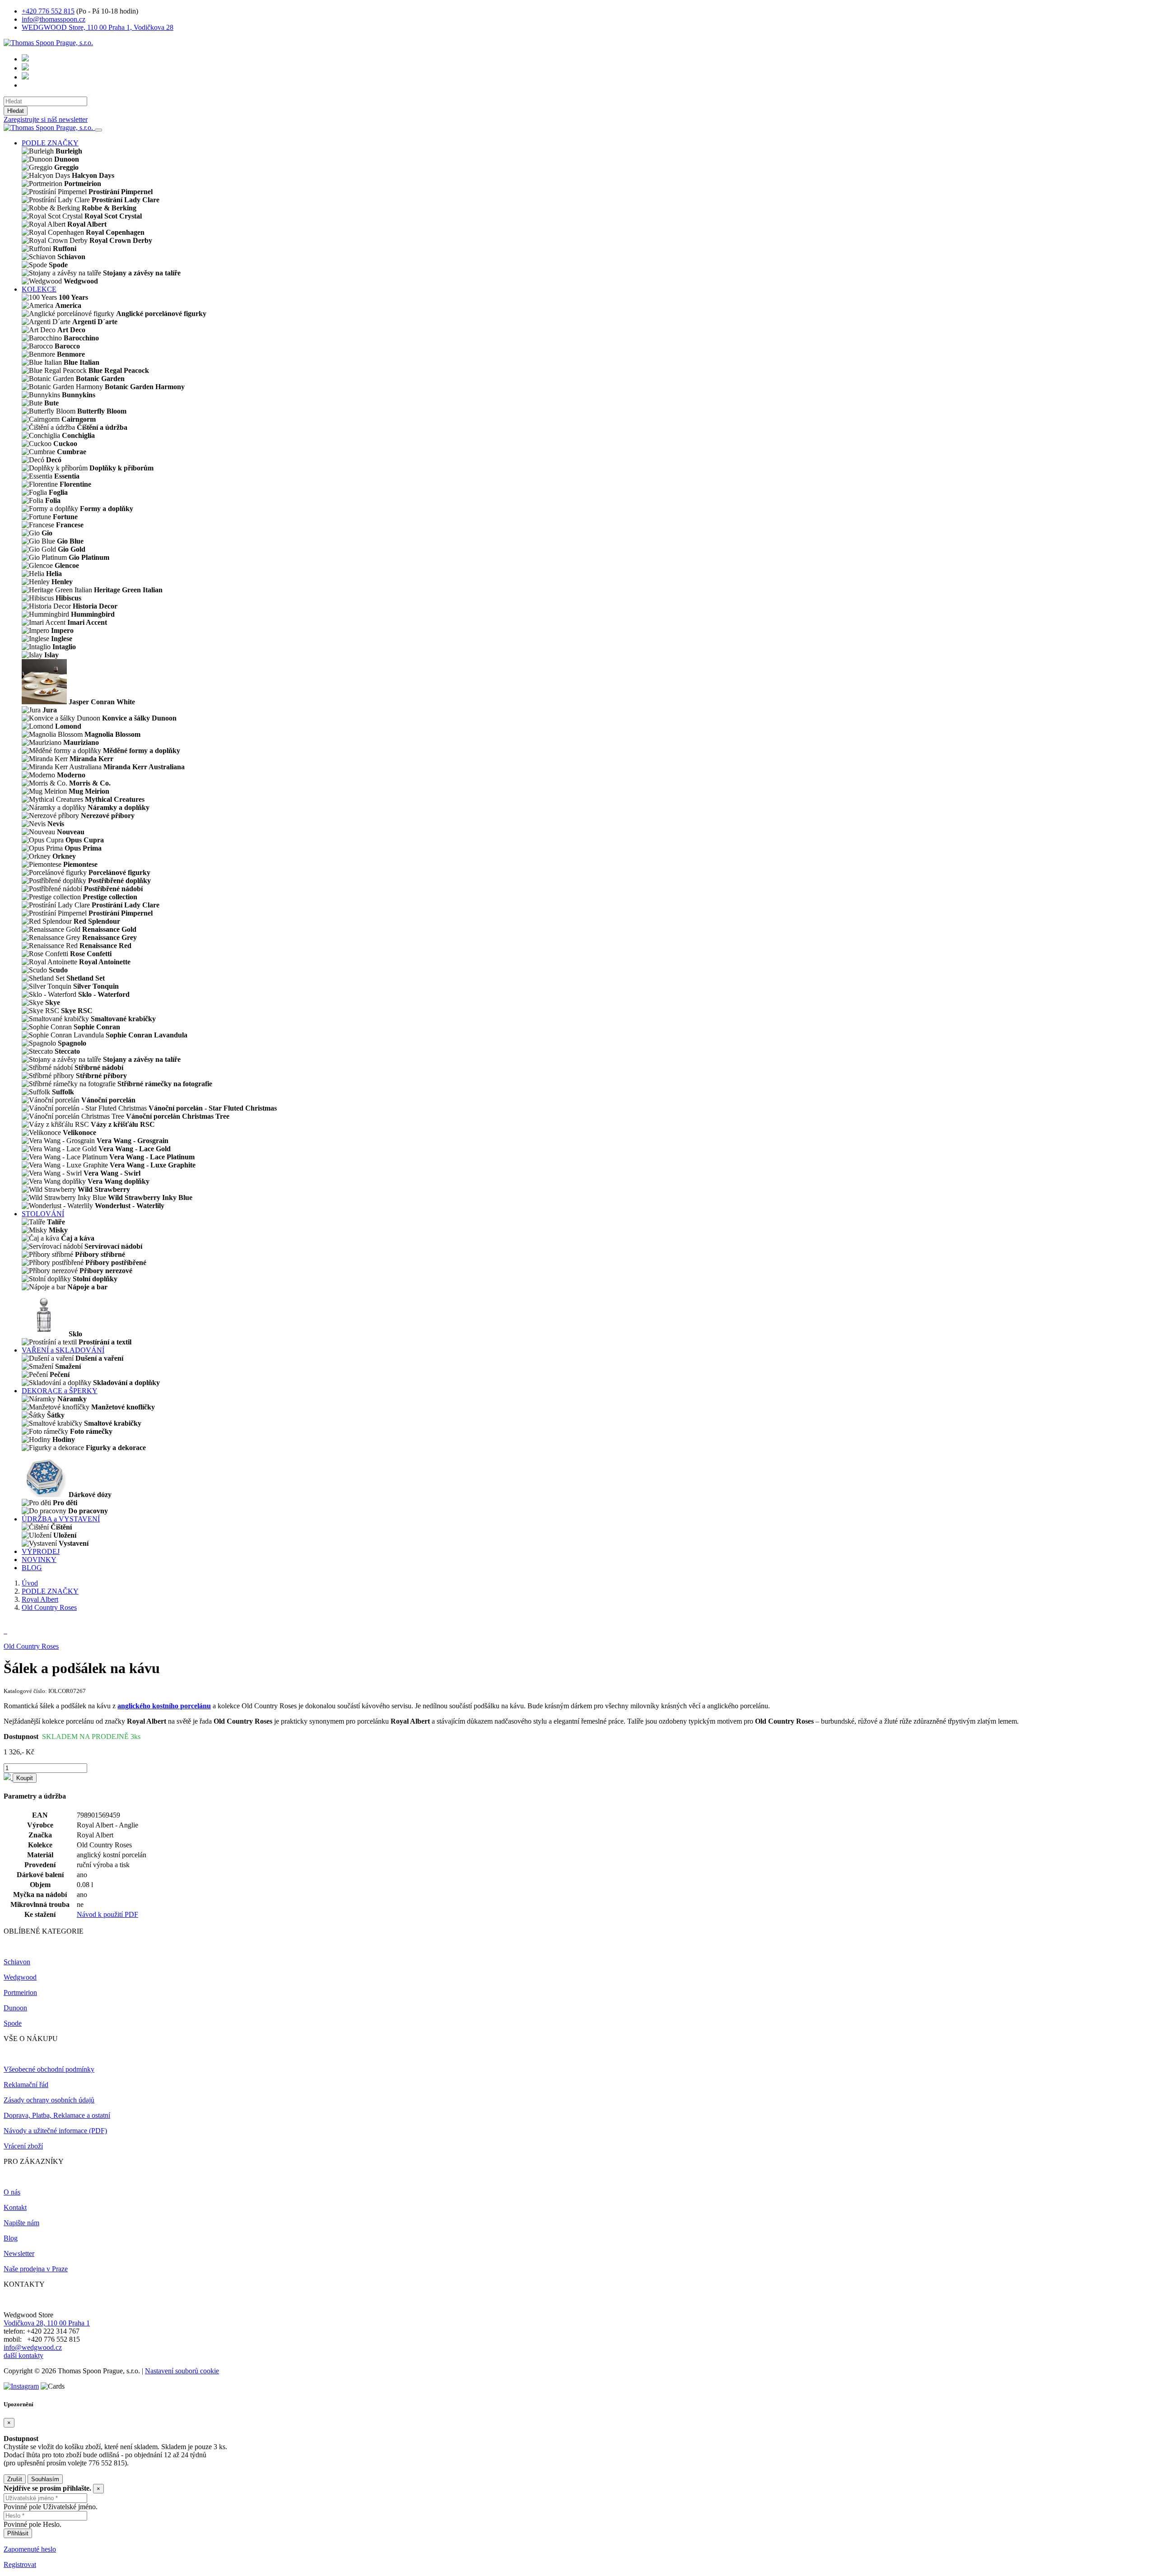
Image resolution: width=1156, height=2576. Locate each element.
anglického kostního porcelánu (164, 1706)
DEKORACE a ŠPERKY (60, 1391)
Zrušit (15, 2479)
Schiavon (17, 1962)
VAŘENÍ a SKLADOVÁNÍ (63, 1350)
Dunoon (15, 2008)
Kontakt (15, 2207)
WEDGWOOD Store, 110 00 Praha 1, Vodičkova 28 (98, 27)
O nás (12, 2192)
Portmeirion (20, 1992)
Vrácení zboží (23, 2146)
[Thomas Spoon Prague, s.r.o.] (48, 43)
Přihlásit (18, 2533)
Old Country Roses (49, 1607)
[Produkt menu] (98, 130)
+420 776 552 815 (48, 11)
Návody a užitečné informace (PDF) (55, 2131)
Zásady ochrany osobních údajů (49, 2100)
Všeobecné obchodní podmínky (49, 2069)
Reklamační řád (26, 2085)
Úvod (30, 1583)
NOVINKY (39, 1560)
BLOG (32, 1568)
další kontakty (23, 2355)
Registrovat (20, 2564)
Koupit (25, 1778)
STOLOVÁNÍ (43, 1214)
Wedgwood (20, 1977)
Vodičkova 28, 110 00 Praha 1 (47, 2323)
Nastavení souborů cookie (182, 2371)
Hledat (16, 111)
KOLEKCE (39, 289)
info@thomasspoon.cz (54, 19)
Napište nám (21, 2223)
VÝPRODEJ (41, 1551)
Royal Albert (40, 1599)
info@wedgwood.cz (33, 2347)
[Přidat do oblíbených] (8, 1778)
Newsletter (19, 2253)
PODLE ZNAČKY (50, 143)
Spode (13, 2023)
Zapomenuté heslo (30, 2549)
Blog (11, 2238)
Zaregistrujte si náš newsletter (46, 119)
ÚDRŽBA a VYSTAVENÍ (61, 1519)
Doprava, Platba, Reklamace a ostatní (57, 2115)
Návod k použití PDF (107, 1914)
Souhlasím (45, 2479)
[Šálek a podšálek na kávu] (5, 1631)
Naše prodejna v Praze (36, 2269)
